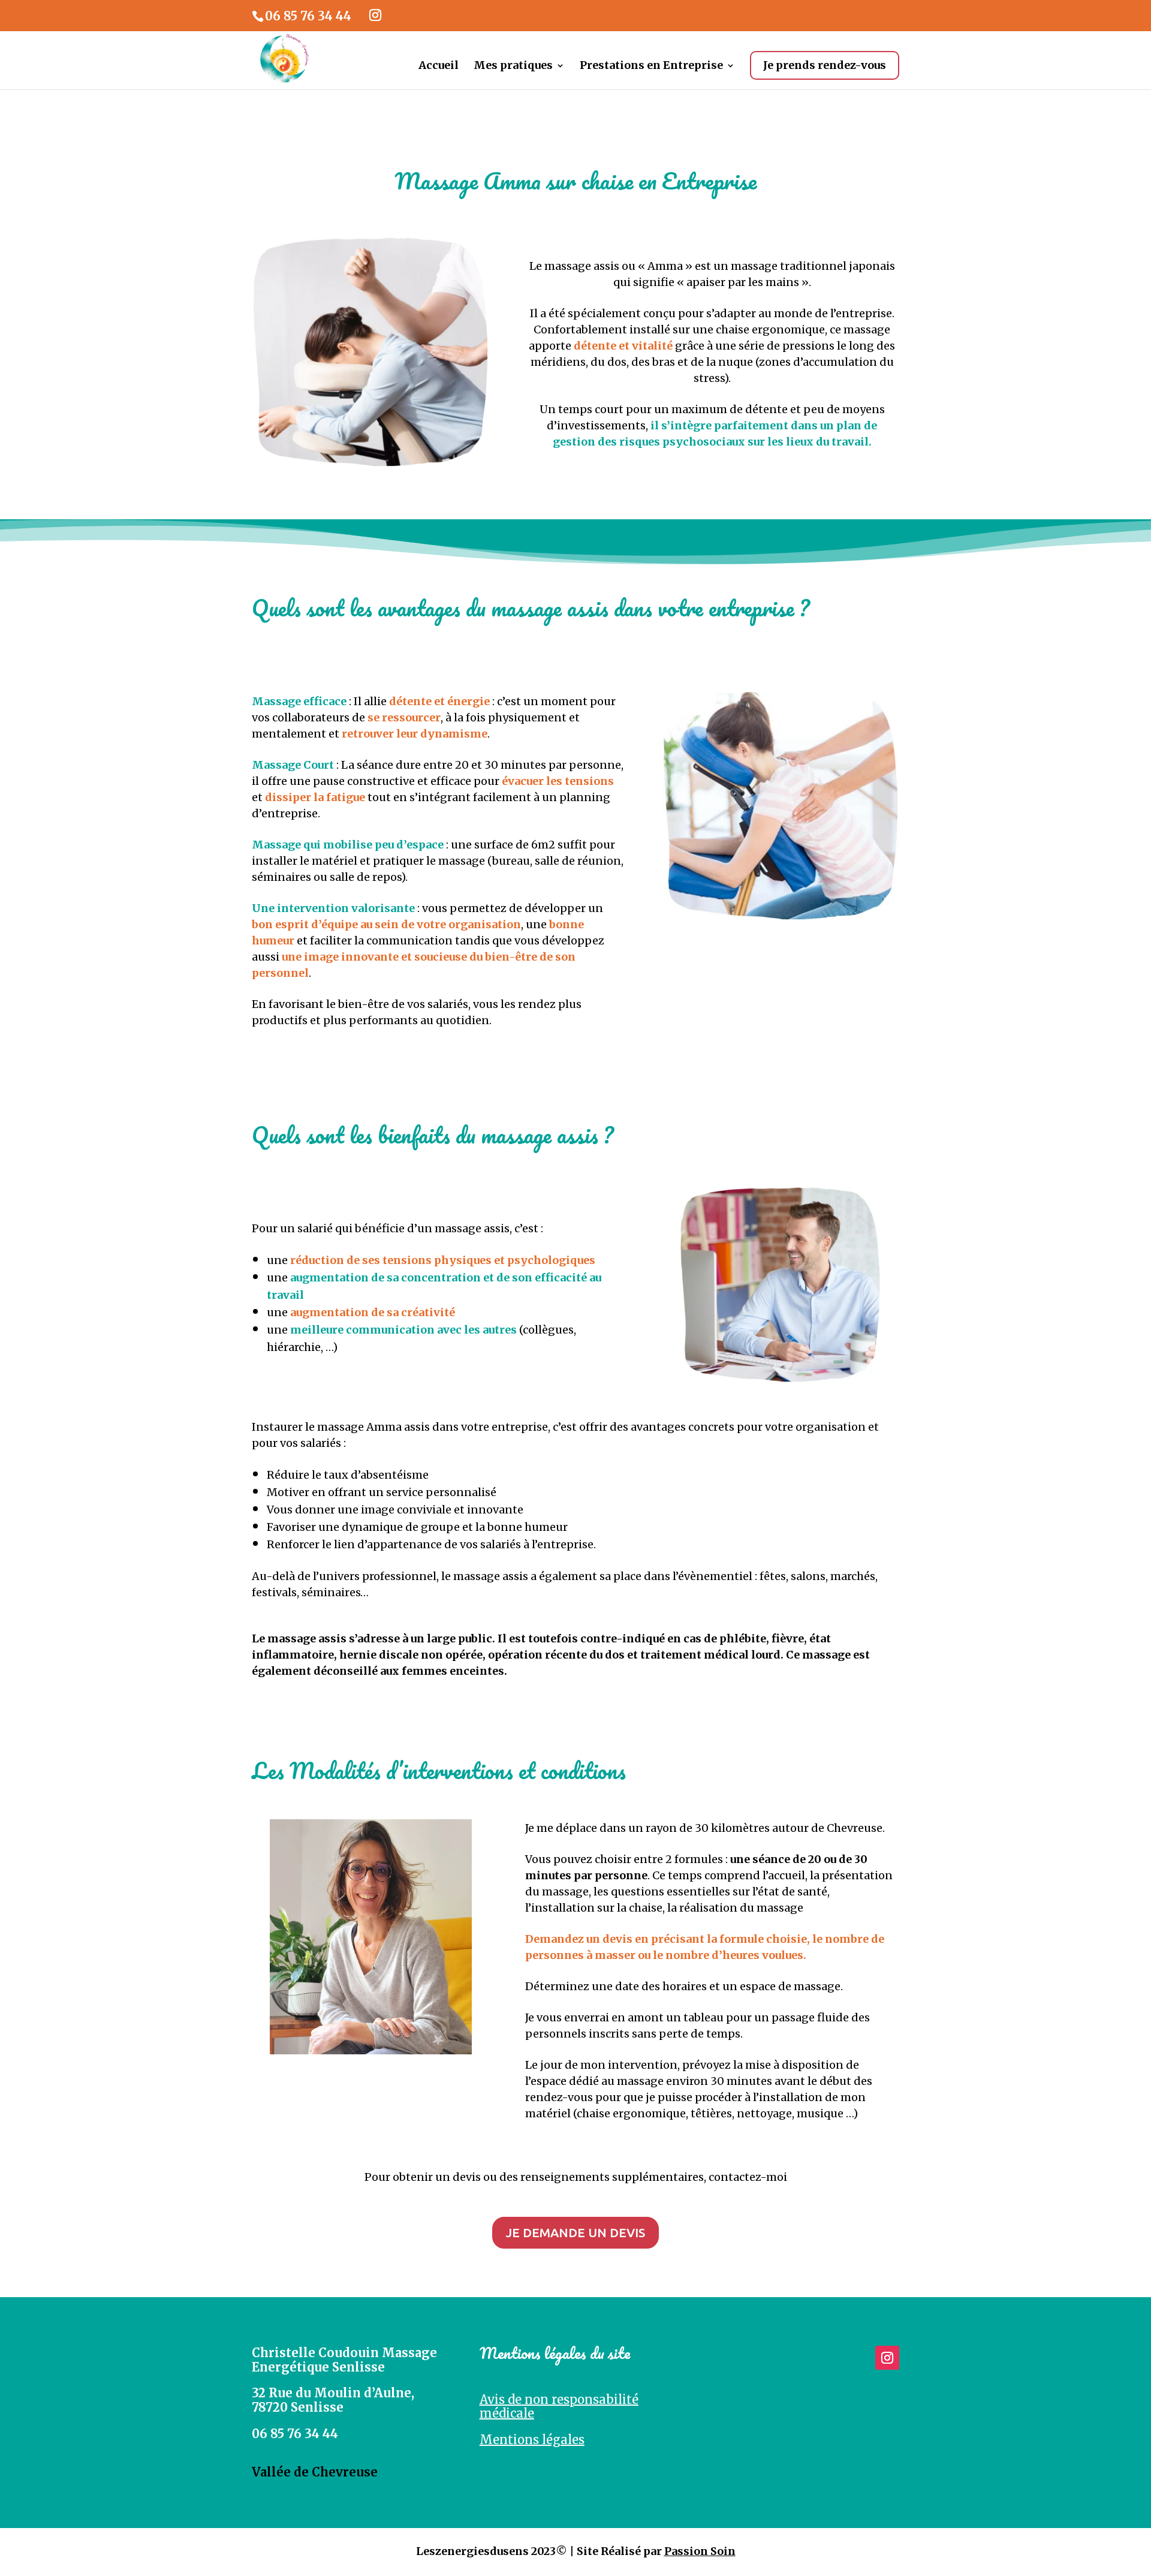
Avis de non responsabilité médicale (559, 2407)
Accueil (439, 67)
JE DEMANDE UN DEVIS (575, 2232)
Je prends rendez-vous (825, 65)
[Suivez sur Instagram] (887, 2358)
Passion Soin (700, 2551)
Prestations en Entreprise (651, 67)
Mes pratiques (513, 67)
